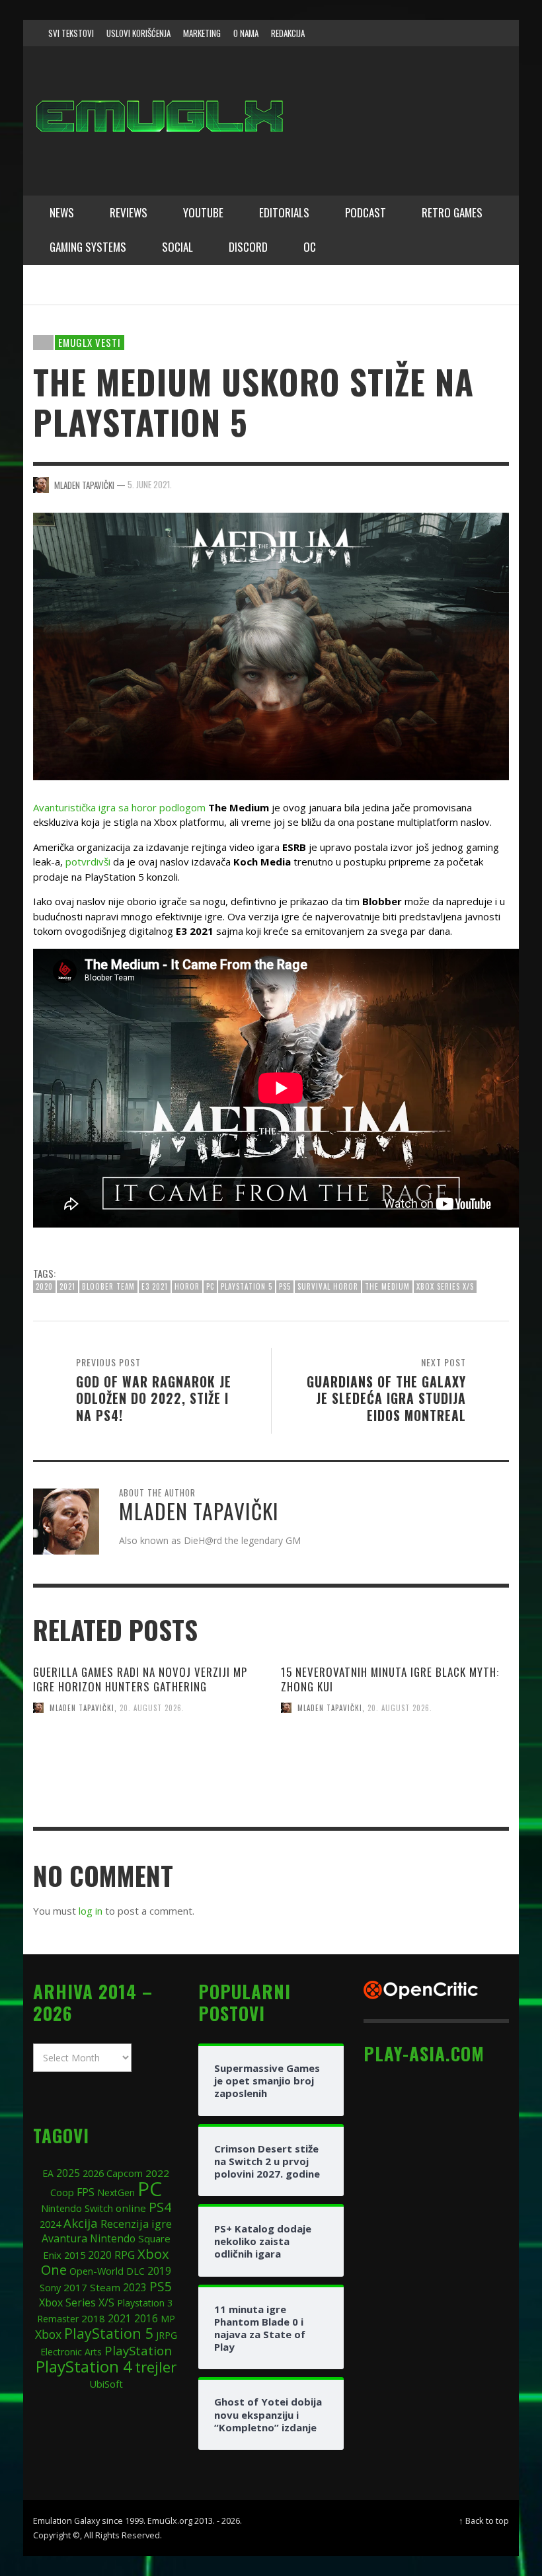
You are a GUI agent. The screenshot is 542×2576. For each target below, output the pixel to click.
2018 (93, 2318)
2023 (135, 2288)
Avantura (64, 2238)
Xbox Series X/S (445, 1286)
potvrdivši (88, 862)
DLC (135, 2271)
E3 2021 (155, 1286)
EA (48, 2173)
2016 (146, 2319)
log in (91, 1911)
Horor (187, 1286)
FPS (86, 2192)
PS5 (285, 1286)
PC (210, 1286)
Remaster (58, 2319)
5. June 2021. (150, 484)
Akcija (81, 2223)
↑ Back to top (484, 2521)
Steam (105, 2287)
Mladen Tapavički (82, 1708)
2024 (50, 2224)
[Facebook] (403, 33)
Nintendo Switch (77, 2208)
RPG (125, 2255)
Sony (50, 2287)
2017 (75, 2287)
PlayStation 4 (84, 2366)
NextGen (116, 2192)
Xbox (48, 2334)
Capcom (125, 2173)
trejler (156, 2367)
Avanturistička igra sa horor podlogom (119, 807)
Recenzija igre (136, 2224)
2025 (68, 2173)
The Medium (387, 1286)
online (131, 2208)
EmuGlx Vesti (90, 342)
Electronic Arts (71, 2352)
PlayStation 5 (247, 1286)
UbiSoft (106, 2384)
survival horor (328, 1286)
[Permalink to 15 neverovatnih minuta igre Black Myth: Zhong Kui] (395, 1785)
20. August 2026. (152, 1708)
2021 (67, 1286)
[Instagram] (428, 33)
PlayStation (138, 2350)
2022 (157, 2173)
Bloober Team (108, 1286)
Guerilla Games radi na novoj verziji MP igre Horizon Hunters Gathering (140, 1679)
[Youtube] (479, 33)
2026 (93, 2173)
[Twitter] (453, 33)
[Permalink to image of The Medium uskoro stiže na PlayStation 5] (271, 645)
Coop (62, 2192)
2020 (44, 1286)
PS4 (160, 2207)
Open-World (97, 2271)
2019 (159, 2271)
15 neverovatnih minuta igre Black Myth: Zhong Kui (390, 1679)
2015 (75, 2255)
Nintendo (113, 2238)
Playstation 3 (145, 2303)
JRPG (167, 2335)
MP (168, 2319)
